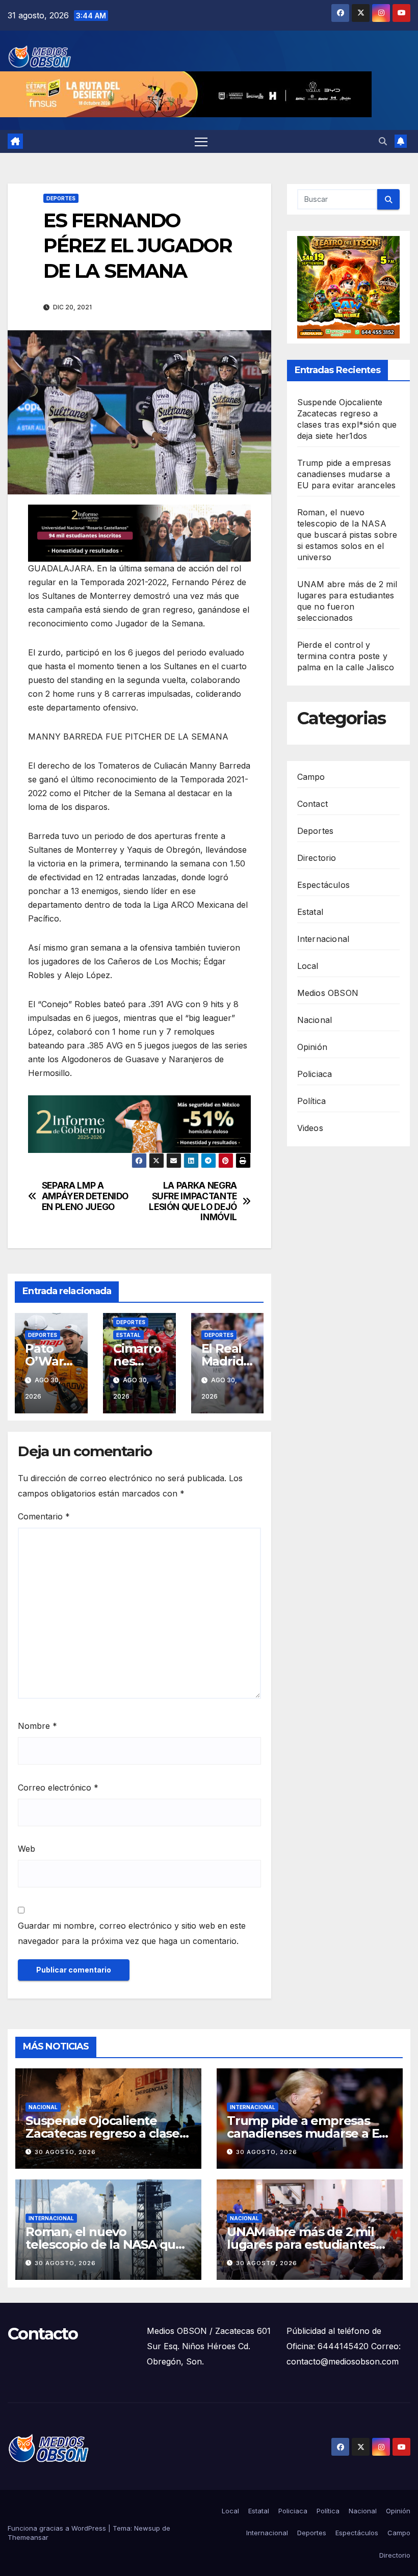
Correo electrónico (58, 1788)
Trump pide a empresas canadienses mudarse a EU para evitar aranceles (347, 474)
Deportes (61, 198)
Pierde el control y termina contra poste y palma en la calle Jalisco (346, 656)
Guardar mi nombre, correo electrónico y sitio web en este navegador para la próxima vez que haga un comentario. (132, 1933)
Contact (312, 804)
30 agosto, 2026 (65, 2152)
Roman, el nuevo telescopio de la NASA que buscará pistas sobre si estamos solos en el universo (347, 535)
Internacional (323, 939)
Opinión (312, 1047)
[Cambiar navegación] (201, 141)
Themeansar (28, 2537)
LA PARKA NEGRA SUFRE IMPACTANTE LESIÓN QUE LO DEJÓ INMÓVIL (193, 1201)
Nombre (37, 1726)
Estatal (128, 1335)
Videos (310, 1128)
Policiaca (315, 1074)
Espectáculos (323, 885)
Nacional (315, 1020)
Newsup (147, 2528)
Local (308, 966)
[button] (383, 141)
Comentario (44, 1516)
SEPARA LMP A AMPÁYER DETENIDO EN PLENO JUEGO (85, 1196)
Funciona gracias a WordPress (58, 2528)
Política (312, 1101)
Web (27, 1849)
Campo (311, 777)
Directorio (317, 858)
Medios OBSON (328, 993)
